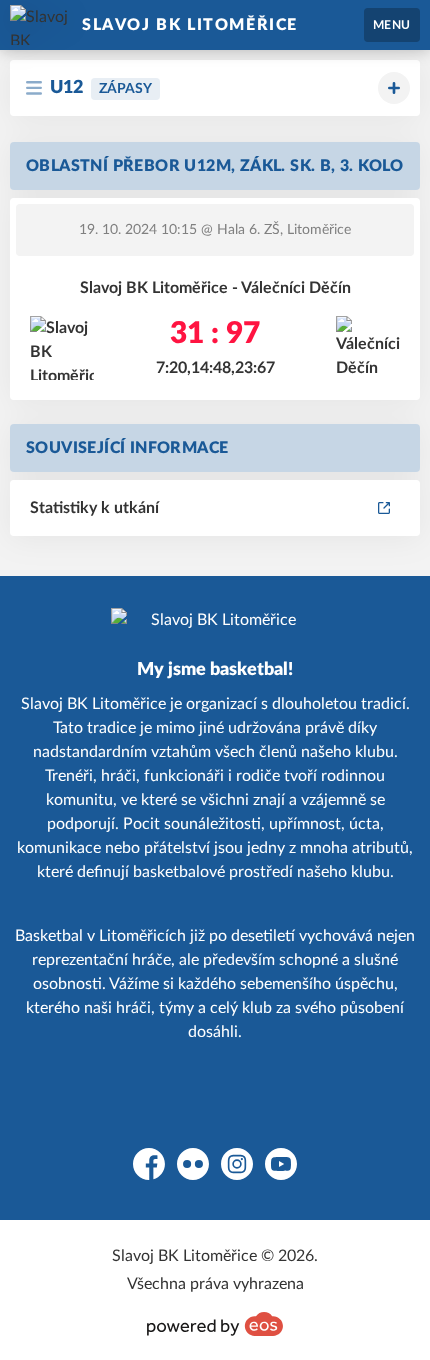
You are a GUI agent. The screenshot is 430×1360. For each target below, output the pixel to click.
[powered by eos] (215, 1324)
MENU (392, 25)
